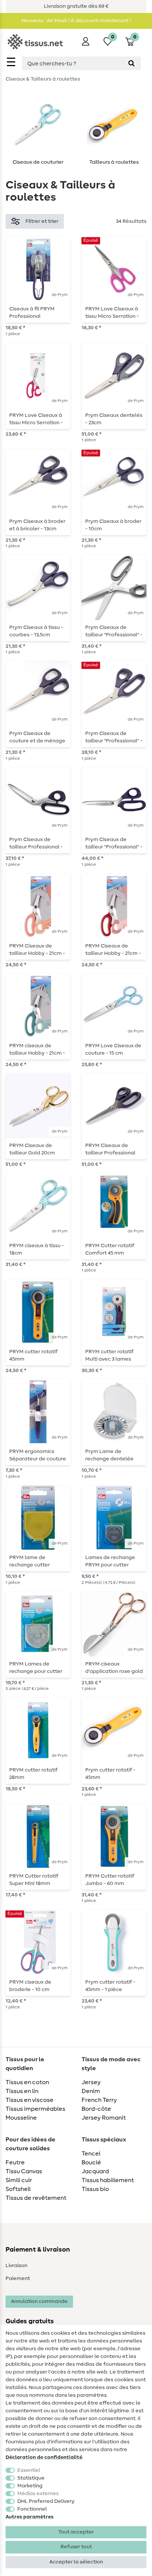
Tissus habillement (108, 2180)
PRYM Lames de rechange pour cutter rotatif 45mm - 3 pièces (38, 1668)
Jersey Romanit (104, 2118)
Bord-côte (96, 2109)
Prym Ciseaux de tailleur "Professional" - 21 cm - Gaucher (114, 631)
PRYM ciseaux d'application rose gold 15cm (114, 1668)
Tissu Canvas (24, 2171)
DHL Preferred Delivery (46, 2501)
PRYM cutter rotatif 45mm (33, 1355)
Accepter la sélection (76, 2562)
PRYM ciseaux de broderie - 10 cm (30, 1986)
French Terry (99, 2100)
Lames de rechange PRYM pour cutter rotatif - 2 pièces (110, 1561)
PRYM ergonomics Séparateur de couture (38, 1455)
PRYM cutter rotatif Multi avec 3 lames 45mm (109, 1355)
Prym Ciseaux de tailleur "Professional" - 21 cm (114, 737)
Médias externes (38, 2494)
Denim (91, 2091)
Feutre (15, 2162)
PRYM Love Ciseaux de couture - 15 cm (113, 1049)
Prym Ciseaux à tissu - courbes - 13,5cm (36, 631)
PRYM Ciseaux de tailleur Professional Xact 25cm (110, 1149)
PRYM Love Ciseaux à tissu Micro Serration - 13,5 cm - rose (112, 313)
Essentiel (29, 2470)
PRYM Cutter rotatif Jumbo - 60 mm (110, 1880)
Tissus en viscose (30, 2100)
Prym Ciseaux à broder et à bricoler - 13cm (37, 525)
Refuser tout (76, 2547)
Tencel (91, 2154)
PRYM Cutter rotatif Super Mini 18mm (34, 1880)
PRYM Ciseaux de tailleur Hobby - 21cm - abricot (37, 950)
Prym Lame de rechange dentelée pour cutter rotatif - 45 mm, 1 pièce (113, 1455)
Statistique (31, 2478)
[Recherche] (132, 63)
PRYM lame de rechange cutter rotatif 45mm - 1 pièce (36, 1561)
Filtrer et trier (42, 221)
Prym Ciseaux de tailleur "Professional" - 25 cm (114, 843)
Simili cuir (19, 2180)
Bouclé (91, 2162)
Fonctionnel (32, 2509)
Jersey (91, 2082)
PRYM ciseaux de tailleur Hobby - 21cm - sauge (37, 1049)
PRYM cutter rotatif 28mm (33, 1774)
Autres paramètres (30, 2517)
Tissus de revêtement (36, 2198)
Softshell (18, 2189)
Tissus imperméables (35, 2109)
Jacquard (95, 2171)
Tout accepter (76, 2532)
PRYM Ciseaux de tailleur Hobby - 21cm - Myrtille (113, 950)
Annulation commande (39, 2301)
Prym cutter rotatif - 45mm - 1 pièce (110, 1986)
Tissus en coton (27, 2082)
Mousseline (21, 2118)
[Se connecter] (86, 41)
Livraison (16, 2266)
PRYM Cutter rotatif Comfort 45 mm (110, 1249)
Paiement (18, 2279)
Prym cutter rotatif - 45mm (110, 1774)
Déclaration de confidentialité (44, 2457)
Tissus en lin (22, 2091)
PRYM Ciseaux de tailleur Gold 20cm (32, 1149)
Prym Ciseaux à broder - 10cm (113, 525)
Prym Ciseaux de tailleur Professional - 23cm (36, 843)
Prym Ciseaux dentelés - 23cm (114, 419)
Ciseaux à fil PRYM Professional (32, 313)
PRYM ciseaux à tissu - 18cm (37, 1249)
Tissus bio (95, 2189)
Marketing (30, 2486)
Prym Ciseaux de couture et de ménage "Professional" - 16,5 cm (38, 737)
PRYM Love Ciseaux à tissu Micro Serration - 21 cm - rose (36, 419)
